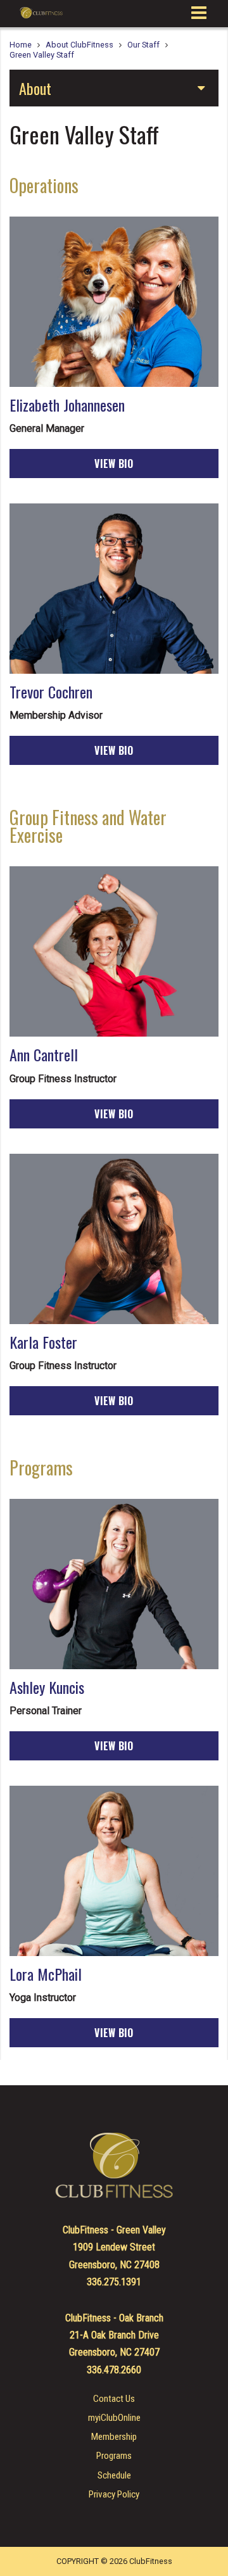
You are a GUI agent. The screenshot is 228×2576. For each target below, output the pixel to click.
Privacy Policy (114, 2495)
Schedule (114, 2476)
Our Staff (143, 45)
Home (21, 45)
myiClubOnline (114, 2418)
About (35, 88)
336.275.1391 (114, 2282)
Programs (114, 2456)
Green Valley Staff (42, 55)
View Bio (114, 464)
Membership (114, 2437)
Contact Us (114, 2399)
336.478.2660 (114, 2370)
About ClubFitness (79, 45)
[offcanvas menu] (199, 13)
